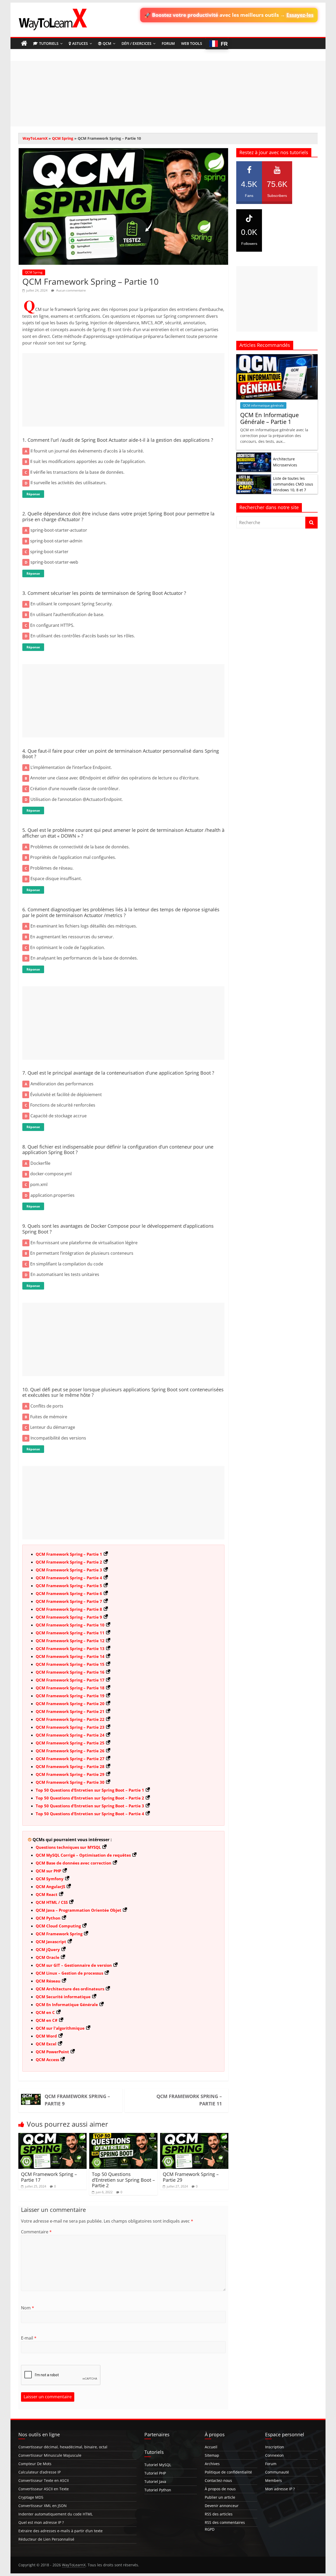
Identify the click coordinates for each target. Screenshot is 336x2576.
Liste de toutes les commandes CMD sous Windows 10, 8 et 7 (293, 484)
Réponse (33, 494)
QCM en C (45, 2012)
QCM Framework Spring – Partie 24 (70, 1735)
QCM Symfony (50, 1879)
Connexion (274, 2455)
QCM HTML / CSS (52, 1902)
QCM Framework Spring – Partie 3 (69, 1570)
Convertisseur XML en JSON (43, 2506)
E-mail (29, 2338)
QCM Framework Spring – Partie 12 (70, 1641)
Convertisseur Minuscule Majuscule (50, 2455)
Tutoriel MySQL (158, 2465)
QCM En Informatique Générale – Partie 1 (269, 418)
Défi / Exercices (136, 43)
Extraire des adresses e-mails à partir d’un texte (61, 2531)
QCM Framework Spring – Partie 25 (70, 1743)
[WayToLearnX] (24, 44)
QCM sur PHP (48, 1871)
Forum (168, 43)
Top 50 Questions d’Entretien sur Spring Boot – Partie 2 (90, 1798)
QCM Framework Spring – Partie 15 (70, 1664)
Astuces (80, 43)
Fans (249, 189)
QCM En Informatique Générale (67, 2004)
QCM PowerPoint (52, 2052)
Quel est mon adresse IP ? (41, 2522)
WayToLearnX (35, 138)
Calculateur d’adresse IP (40, 2472)
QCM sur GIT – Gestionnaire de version (74, 1965)
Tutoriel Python (158, 2490)
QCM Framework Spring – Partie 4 (69, 1578)
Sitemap (212, 2455)
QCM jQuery (48, 1949)
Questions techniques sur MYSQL (68, 1847)
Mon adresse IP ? (280, 2489)
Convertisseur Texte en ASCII (44, 2480)
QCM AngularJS (50, 1887)
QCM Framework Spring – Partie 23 (70, 1727)
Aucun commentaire (71, 290)
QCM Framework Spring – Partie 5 (69, 1586)
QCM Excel (46, 2044)
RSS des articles (219, 2514)
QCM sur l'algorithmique (60, 2028)
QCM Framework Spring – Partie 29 (70, 1774)
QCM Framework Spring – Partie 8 (69, 1609)
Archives (212, 2464)
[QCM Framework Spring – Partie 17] (52, 2136)
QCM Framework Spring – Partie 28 (70, 1766)
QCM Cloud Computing (58, 1926)
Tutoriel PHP (155, 2473)
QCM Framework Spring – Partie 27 (70, 1759)
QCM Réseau (48, 1981)
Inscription (275, 2447)
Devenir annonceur (222, 2506)
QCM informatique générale (263, 405)
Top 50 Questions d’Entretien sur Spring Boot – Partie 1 (90, 1790)
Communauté (277, 2472)
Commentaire (36, 2232)
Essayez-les (300, 15)
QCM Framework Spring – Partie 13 (70, 1648)
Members (274, 2480)
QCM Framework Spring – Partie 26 (70, 1751)
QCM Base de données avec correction (73, 1863)
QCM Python (48, 1918)
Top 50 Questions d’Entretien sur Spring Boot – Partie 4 (90, 1814)
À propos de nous (220, 2489)
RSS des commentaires (225, 2522)
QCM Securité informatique (63, 1997)
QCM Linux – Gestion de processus (69, 1973)
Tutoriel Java (155, 2481)
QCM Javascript (51, 1942)
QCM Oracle (48, 1957)
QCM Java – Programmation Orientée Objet (78, 1910)
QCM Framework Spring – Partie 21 (70, 1711)
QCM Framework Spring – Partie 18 (70, 1688)
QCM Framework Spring (59, 1934)
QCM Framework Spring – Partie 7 (69, 1601)
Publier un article (220, 2497)
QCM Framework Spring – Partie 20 (70, 1704)
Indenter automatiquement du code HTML (56, 2514)
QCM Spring (63, 138)
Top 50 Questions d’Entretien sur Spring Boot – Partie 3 (90, 1806)
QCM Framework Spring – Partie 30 (70, 1782)
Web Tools (192, 43)
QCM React (47, 1894)
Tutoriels (49, 43)
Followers (249, 237)
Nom (28, 2308)
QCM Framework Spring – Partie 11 (70, 1633)
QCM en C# (47, 2020)
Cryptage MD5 (31, 2497)
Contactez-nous (218, 2480)
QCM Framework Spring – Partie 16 (70, 1672)
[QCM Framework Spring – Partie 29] (194, 2136)
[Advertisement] (168, 94)
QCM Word (46, 2036)
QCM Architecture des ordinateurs (70, 1989)
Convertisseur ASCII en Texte (44, 2489)
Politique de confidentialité (228, 2472)
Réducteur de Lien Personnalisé (46, 2539)
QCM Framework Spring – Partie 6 (69, 1593)
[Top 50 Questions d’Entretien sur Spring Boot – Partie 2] (123, 2136)
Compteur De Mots (35, 2464)
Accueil (211, 2447)
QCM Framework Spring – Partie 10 (70, 1625)
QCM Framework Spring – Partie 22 (70, 1719)
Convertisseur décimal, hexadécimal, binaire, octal (63, 2447)
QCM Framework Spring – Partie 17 (70, 1680)
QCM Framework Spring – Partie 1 (69, 1554)
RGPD (210, 2529)
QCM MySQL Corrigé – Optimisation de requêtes (83, 1855)
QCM (107, 43)
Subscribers (277, 189)
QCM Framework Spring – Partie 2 (69, 1562)
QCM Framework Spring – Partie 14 (70, 1656)
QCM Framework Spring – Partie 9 (69, 1617)
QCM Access (47, 2060)
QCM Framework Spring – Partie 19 (70, 1696)
